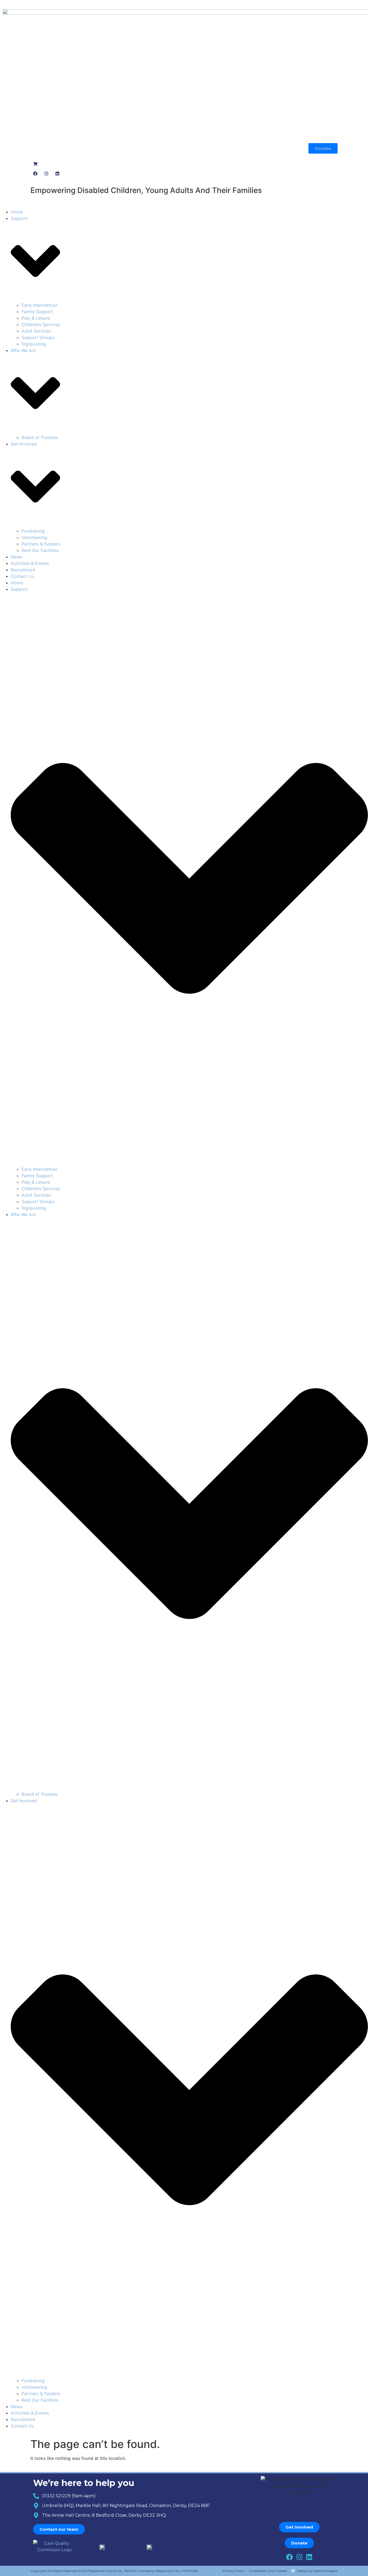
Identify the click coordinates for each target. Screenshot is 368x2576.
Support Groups (38, 337)
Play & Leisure (36, 318)
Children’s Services (41, 324)
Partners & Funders (41, 544)
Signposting (34, 344)
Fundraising (33, 531)
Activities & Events (30, 563)
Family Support (37, 312)
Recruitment (23, 570)
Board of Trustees (40, 437)
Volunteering (34, 537)
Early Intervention (39, 305)
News (16, 557)
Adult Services (36, 331)
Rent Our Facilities (40, 550)
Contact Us (22, 576)
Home (17, 212)
